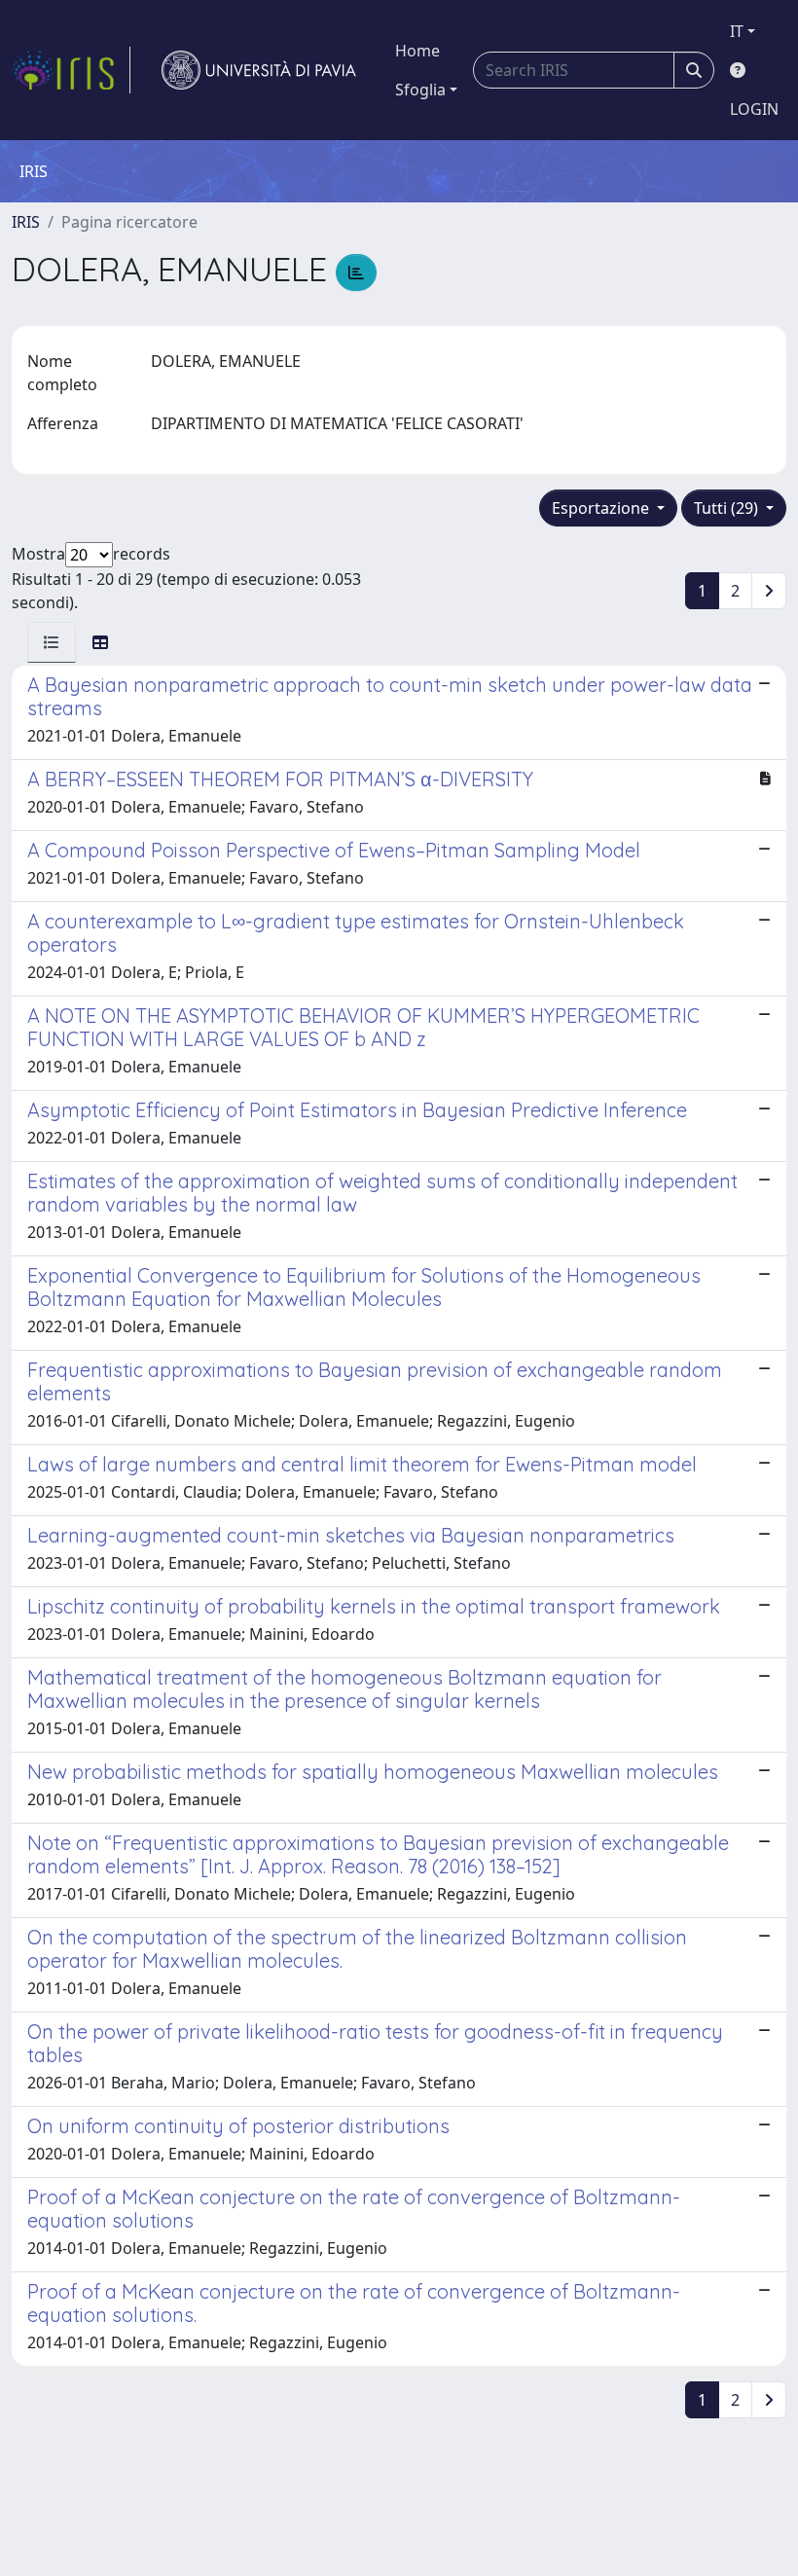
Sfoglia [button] (420, 90)
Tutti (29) (728, 508)
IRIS (26, 222)
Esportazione (602, 508)
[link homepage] (71, 70)
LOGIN (754, 109)
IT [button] (737, 31)
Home (417, 51)
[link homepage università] (259, 70)
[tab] (52, 642)
